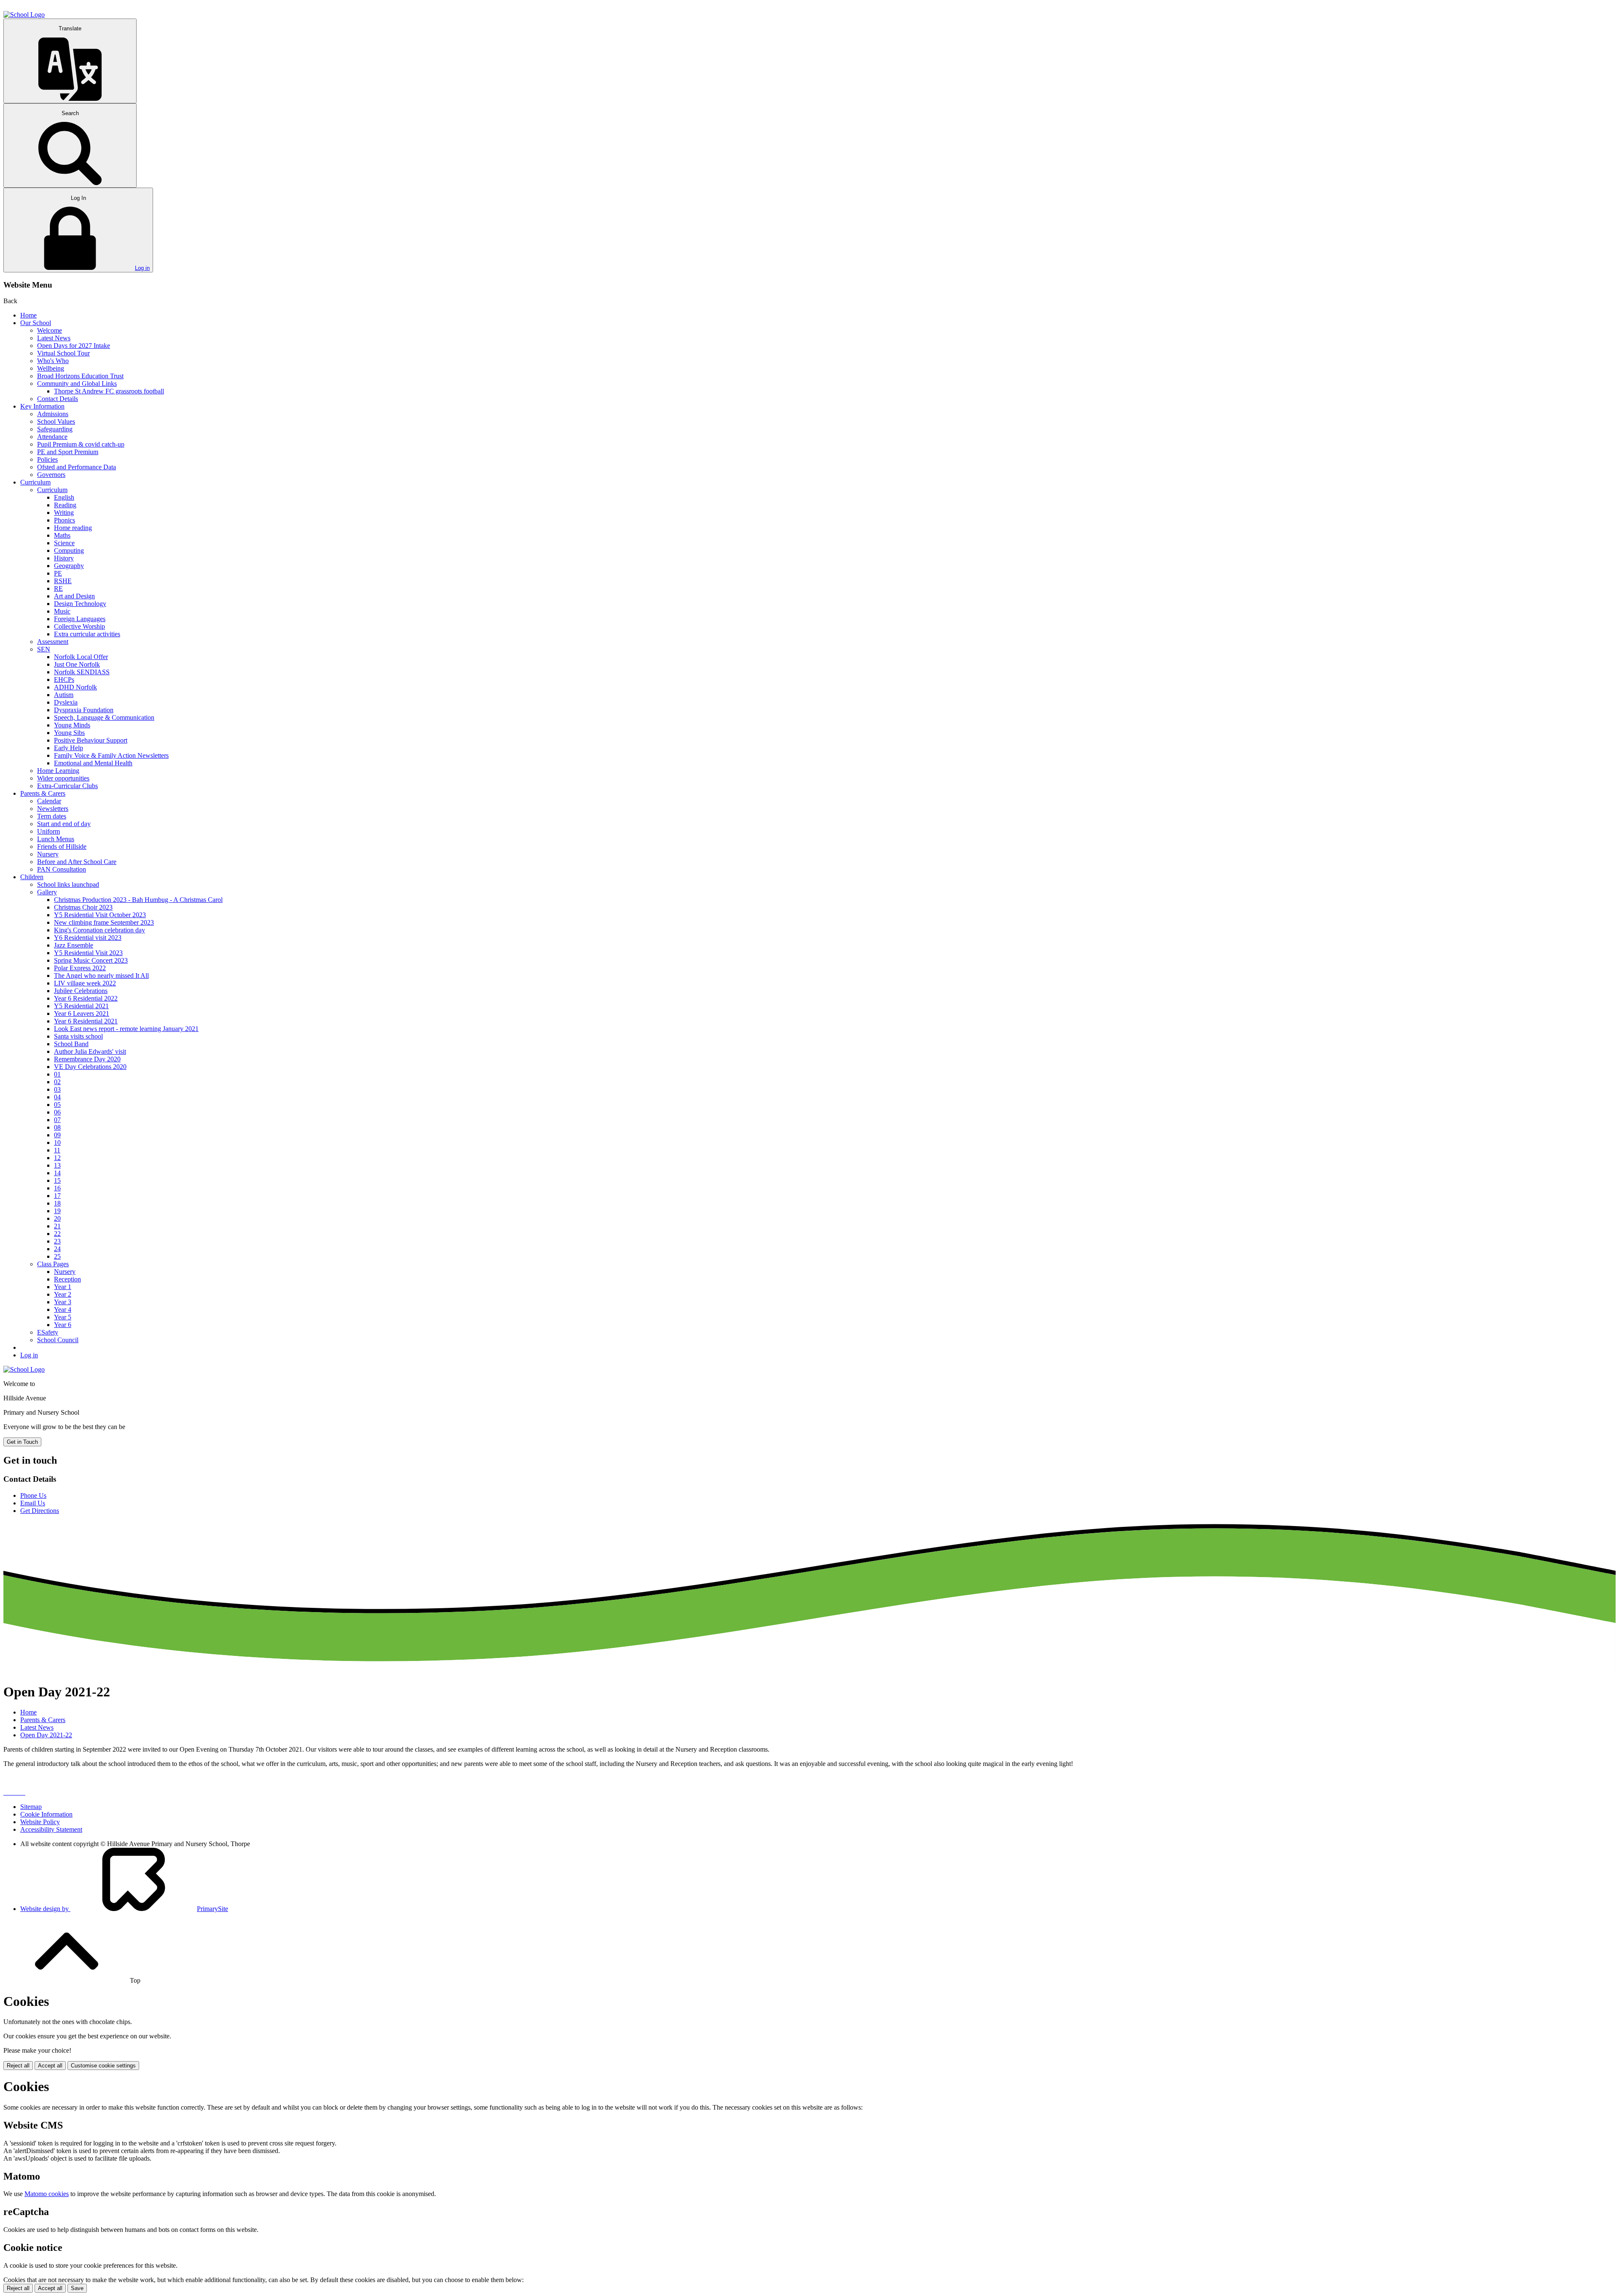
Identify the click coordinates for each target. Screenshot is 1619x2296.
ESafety (48, 1332)
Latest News (54, 338)
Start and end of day (64, 824)
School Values (56, 421)
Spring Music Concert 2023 (91, 960)
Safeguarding (55, 429)
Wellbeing (51, 368)
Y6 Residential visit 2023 (88, 938)
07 (57, 1120)
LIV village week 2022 (85, 983)
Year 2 (63, 1294)
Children (32, 877)
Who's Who (53, 361)
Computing (69, 550)
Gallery (47, 892)
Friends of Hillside (62, 847)
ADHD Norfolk (75, 687)
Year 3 (63, 1302)
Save (77, 2288)
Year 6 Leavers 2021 (82, 1013)
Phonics (65, 520)
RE (58, 588)
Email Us (33, 1503)
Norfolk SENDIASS (82, 672)
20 (57, 1218)
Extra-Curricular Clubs (67, 786)
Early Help (69, 748)
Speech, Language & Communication (104, 717)
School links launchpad (68, 884)
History (64, 558)
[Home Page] (24, 15)
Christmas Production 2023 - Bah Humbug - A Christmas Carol (138, 900)
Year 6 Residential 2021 (86, 1021)
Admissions (53, 414)
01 (57, 1074)
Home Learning (58, 771)
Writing (64, 513)
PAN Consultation (62, 869)
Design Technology (80, 604)
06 (57, 1112)
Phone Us (33, 1495)
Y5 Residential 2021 (81, 1006)
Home (28, 315)
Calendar (49, 801)
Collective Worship (79, 626)
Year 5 (63, 1317)
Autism (64, 695)
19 (57, 1211)
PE (58, 573)
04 (57, 1097)
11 (57, 1150)
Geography (69, 566)
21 (57, 1226)
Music (62, 611)
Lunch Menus (56, 839)
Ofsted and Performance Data (77, 467)
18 (57, 1203)
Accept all (50, 2066)
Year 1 (63, 1287)
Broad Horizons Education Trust (80, 376)
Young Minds (72, 725)
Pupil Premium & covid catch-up (81, 444)
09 (57, 1135)
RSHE (63, 581)
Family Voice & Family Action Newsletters (111, 755)
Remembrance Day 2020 (87, 1059)
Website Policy (40, 1822)
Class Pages (53, 1264)
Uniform (48, 831)
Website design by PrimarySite (124, 1909)
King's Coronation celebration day (100, 930)
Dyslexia (66, 702)
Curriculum (35, 482)
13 (57, 1165)
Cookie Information (46, 1814)
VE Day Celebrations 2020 (90, 1067)
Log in (142, 268)
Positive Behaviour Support (91, 740)
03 (57, 1089)
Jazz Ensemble (74, 945)
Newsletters (53, 809)
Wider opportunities (63, 778)
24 (57, 1249)
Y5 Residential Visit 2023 (88, 953)
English (64, 497)
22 (57, 1234)
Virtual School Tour (63, 353)
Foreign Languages (80, 619)
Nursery (48, 854)
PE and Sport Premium (68, 452)
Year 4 (63, 1310)
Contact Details (58, 399)
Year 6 (63, 1325)
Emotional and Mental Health (93, 763)
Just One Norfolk (77, 664)
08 (57, 1127)
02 (57, 1082)
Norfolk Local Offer (81, 657)
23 (57, 1241)
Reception (67, 1279)
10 (57, 1143)
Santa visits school (78, 1036)
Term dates (52, 816)
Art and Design (74, 596)
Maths (62, 535)
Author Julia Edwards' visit (90, 1051)
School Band (71, 1044)
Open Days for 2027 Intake (74, 346)
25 (57, 1256)
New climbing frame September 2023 (104, 922)
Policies (47, 459)
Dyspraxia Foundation (84, 710)
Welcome (50, 330)
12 (57, 1158)
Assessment (53, 642)
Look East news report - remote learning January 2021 (126, 1029)
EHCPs (64, 680)
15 (57, 1180)
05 (57, 1105)
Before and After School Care (77, 862)
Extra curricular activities (87, 634)
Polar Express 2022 (80, 968)
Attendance (52, 437)
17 (57, 1196)
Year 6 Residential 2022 (86, 998)
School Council (58, 1340)
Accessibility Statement (51, 1829)
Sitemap (31, 1807)
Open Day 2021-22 (46, 1735)
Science (64, 543)
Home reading (73, 528)
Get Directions (40, 1511)
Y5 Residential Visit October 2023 (100, 915)
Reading (65, 505)
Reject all (18, 2066)
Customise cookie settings (103, 2066)
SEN (44, 649)
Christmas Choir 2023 (83, 907)
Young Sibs (69, 733)
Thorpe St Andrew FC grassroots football (109, 391)
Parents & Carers (43, 793)
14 (57, 1173)
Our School (36, 323)
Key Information (42, 406)
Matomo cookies (47, 2194)
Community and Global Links (77, 384)
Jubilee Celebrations (81, 991)
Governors (51, 475)
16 (57, 1188)
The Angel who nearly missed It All (101, 976)
